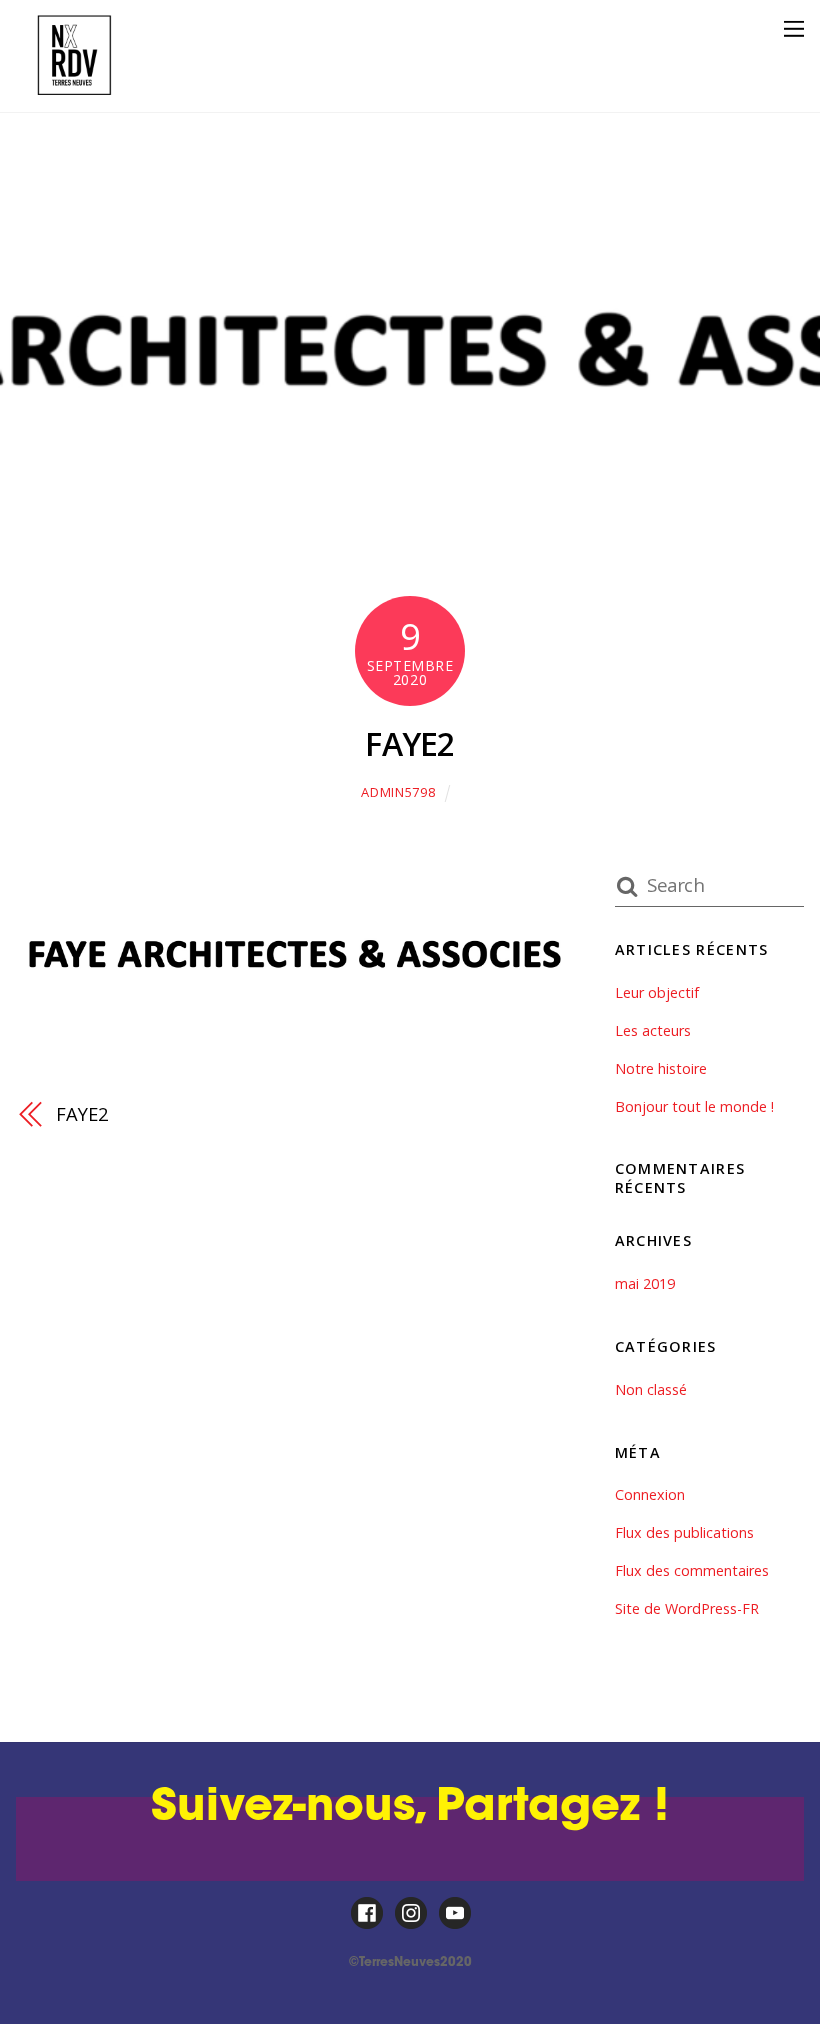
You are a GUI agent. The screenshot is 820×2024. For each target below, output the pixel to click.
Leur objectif (657, 992)
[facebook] (367, 1912)
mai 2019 (645, 1283)
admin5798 (398, 792)
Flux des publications (684, 1532)
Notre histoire (661, 1068)
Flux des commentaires (692, 1570)
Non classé (651, 1389)
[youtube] (455, 1912)
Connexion (650, 1494)
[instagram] (411, 1912)
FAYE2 (409, 743)
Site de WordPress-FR (687, 1608)
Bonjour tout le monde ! (694, 1106)
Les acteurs (653, 1030)
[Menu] (794, 28)
